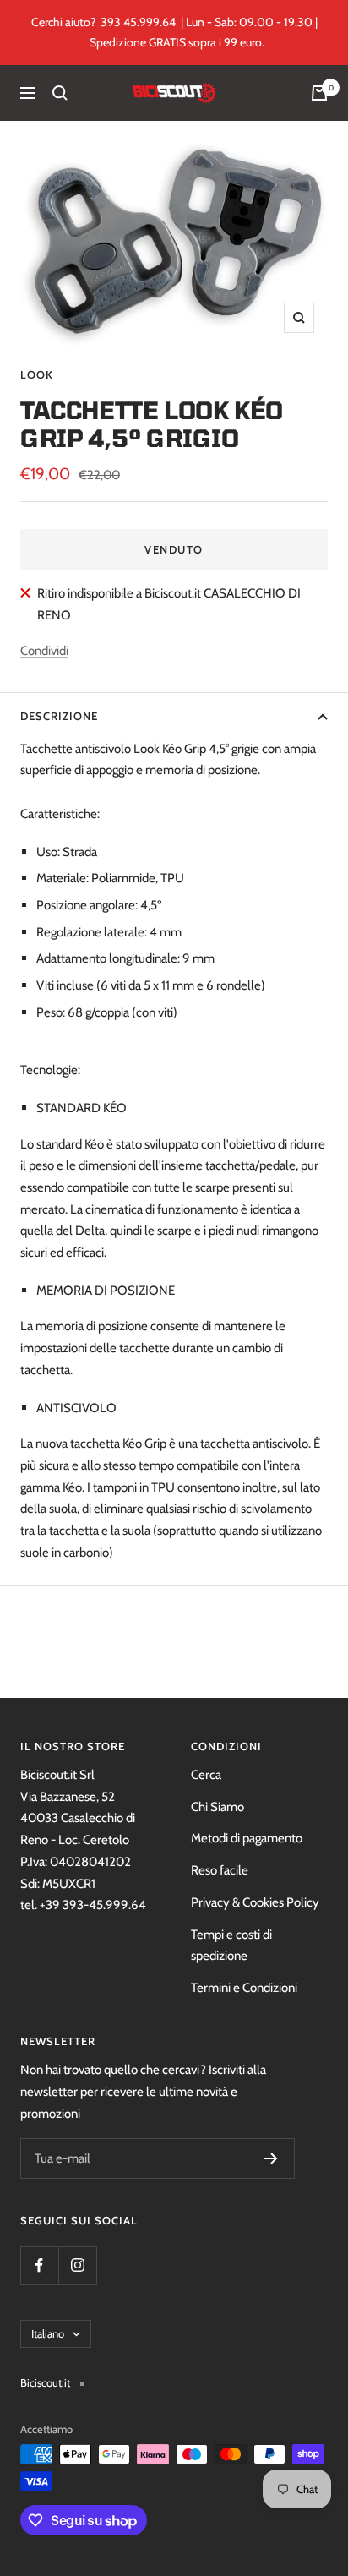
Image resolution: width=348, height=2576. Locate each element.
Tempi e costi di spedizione (231, 1946)
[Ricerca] (60, 93)
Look (37, 374)
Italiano (48, 2333)
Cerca (206, 1775)
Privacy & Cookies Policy (255, 1902)
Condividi (44, 651)
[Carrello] (319, 93)
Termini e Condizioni (244, 1988)
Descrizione (59, 716)
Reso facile (220, 1870)
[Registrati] (271, 2158)
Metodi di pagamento (247, 1838)
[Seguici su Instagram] (77, 2265)
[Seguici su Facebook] (39, 2265)
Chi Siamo (217, 1807)
